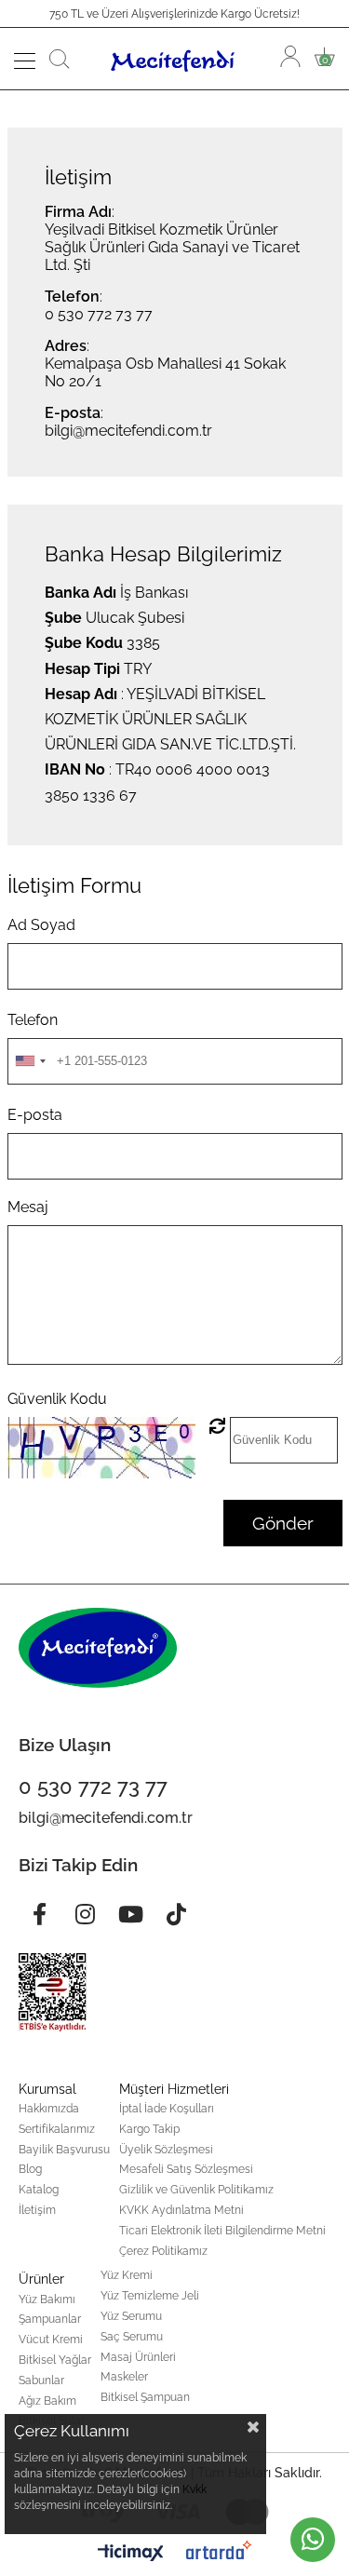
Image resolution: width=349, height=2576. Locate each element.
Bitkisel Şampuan (145, 2397)
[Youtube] (130, 1914)
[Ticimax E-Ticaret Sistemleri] (131, 2554)
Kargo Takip (149, 2129)
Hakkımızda (49, 2109)
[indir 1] (53, 1992)
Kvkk (195, 2489)
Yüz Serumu (131, 2316)
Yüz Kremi (127, 2275)
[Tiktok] (176, 1914)
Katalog (39, 2190)
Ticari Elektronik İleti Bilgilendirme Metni (222, 2231)
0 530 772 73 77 (99, 314)
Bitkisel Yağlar (55, 2360)
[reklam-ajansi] (219, 2550)
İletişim (37, 2210)
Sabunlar (41, 2380)
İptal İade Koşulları (167, 2109)
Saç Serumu (132, 2337)
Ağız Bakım (47, 2401)
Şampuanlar (50, 2319)
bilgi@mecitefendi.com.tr (128, 431)
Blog (30, 2169)
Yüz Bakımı (47, 2300)
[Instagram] (85, 1914)
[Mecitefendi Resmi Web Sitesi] (175, 59)
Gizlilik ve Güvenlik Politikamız (196, 2190)
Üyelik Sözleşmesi (166, 2150)
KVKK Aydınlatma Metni (181, 2210)
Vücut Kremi (51, 2340)
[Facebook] (39, 1914)
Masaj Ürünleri (138, 2357)
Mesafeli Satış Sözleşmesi (186, 2169)
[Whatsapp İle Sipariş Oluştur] (313, 2540)
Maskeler (124, 2377)
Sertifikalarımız (57, 2129)
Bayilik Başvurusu (64, 2150)
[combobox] (30, 1061)
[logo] (98, 1648)
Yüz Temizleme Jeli (150, 2296)
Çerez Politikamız (163, 2251)
